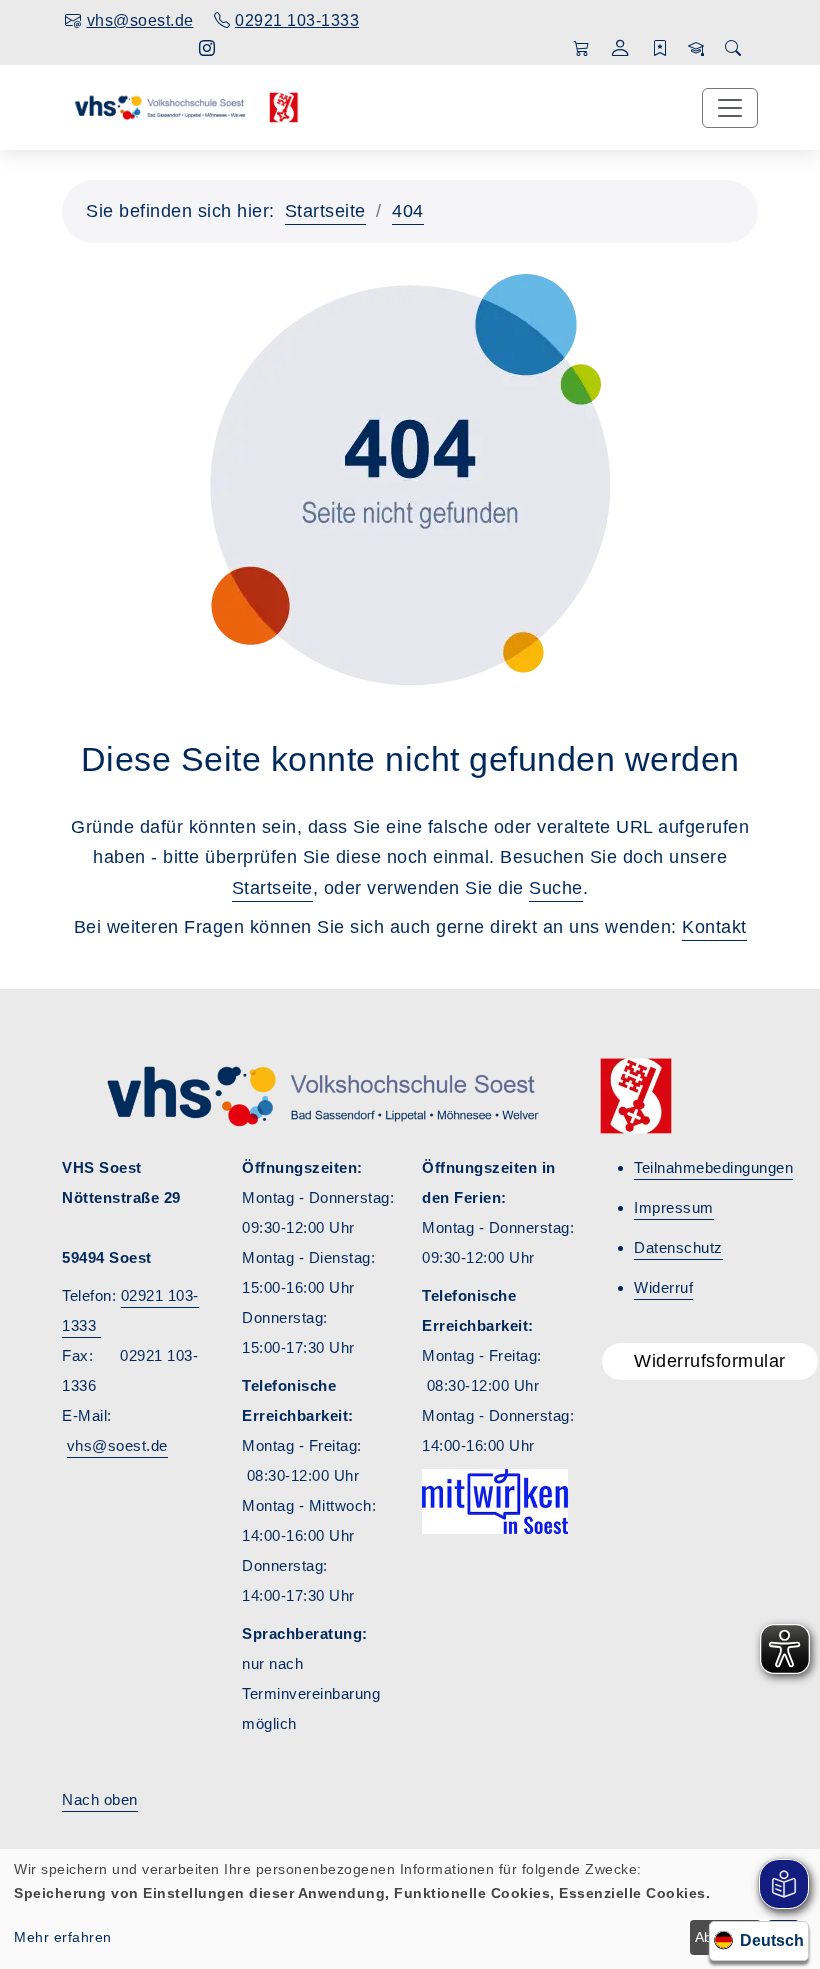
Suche (556, 888)
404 (408, 211)
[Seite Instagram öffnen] (207, 48)
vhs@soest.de (117, 1445)
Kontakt (714, 927)
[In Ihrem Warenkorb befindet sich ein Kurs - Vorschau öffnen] (581, 49)
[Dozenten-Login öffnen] (696, 49)
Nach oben (100, 1799)
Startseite (325, 211)
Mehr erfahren (63, 1937)
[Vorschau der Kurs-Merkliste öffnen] (660, 49)
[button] (620, 50)
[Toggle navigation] (730, 108)
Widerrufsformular (710, 1361)
